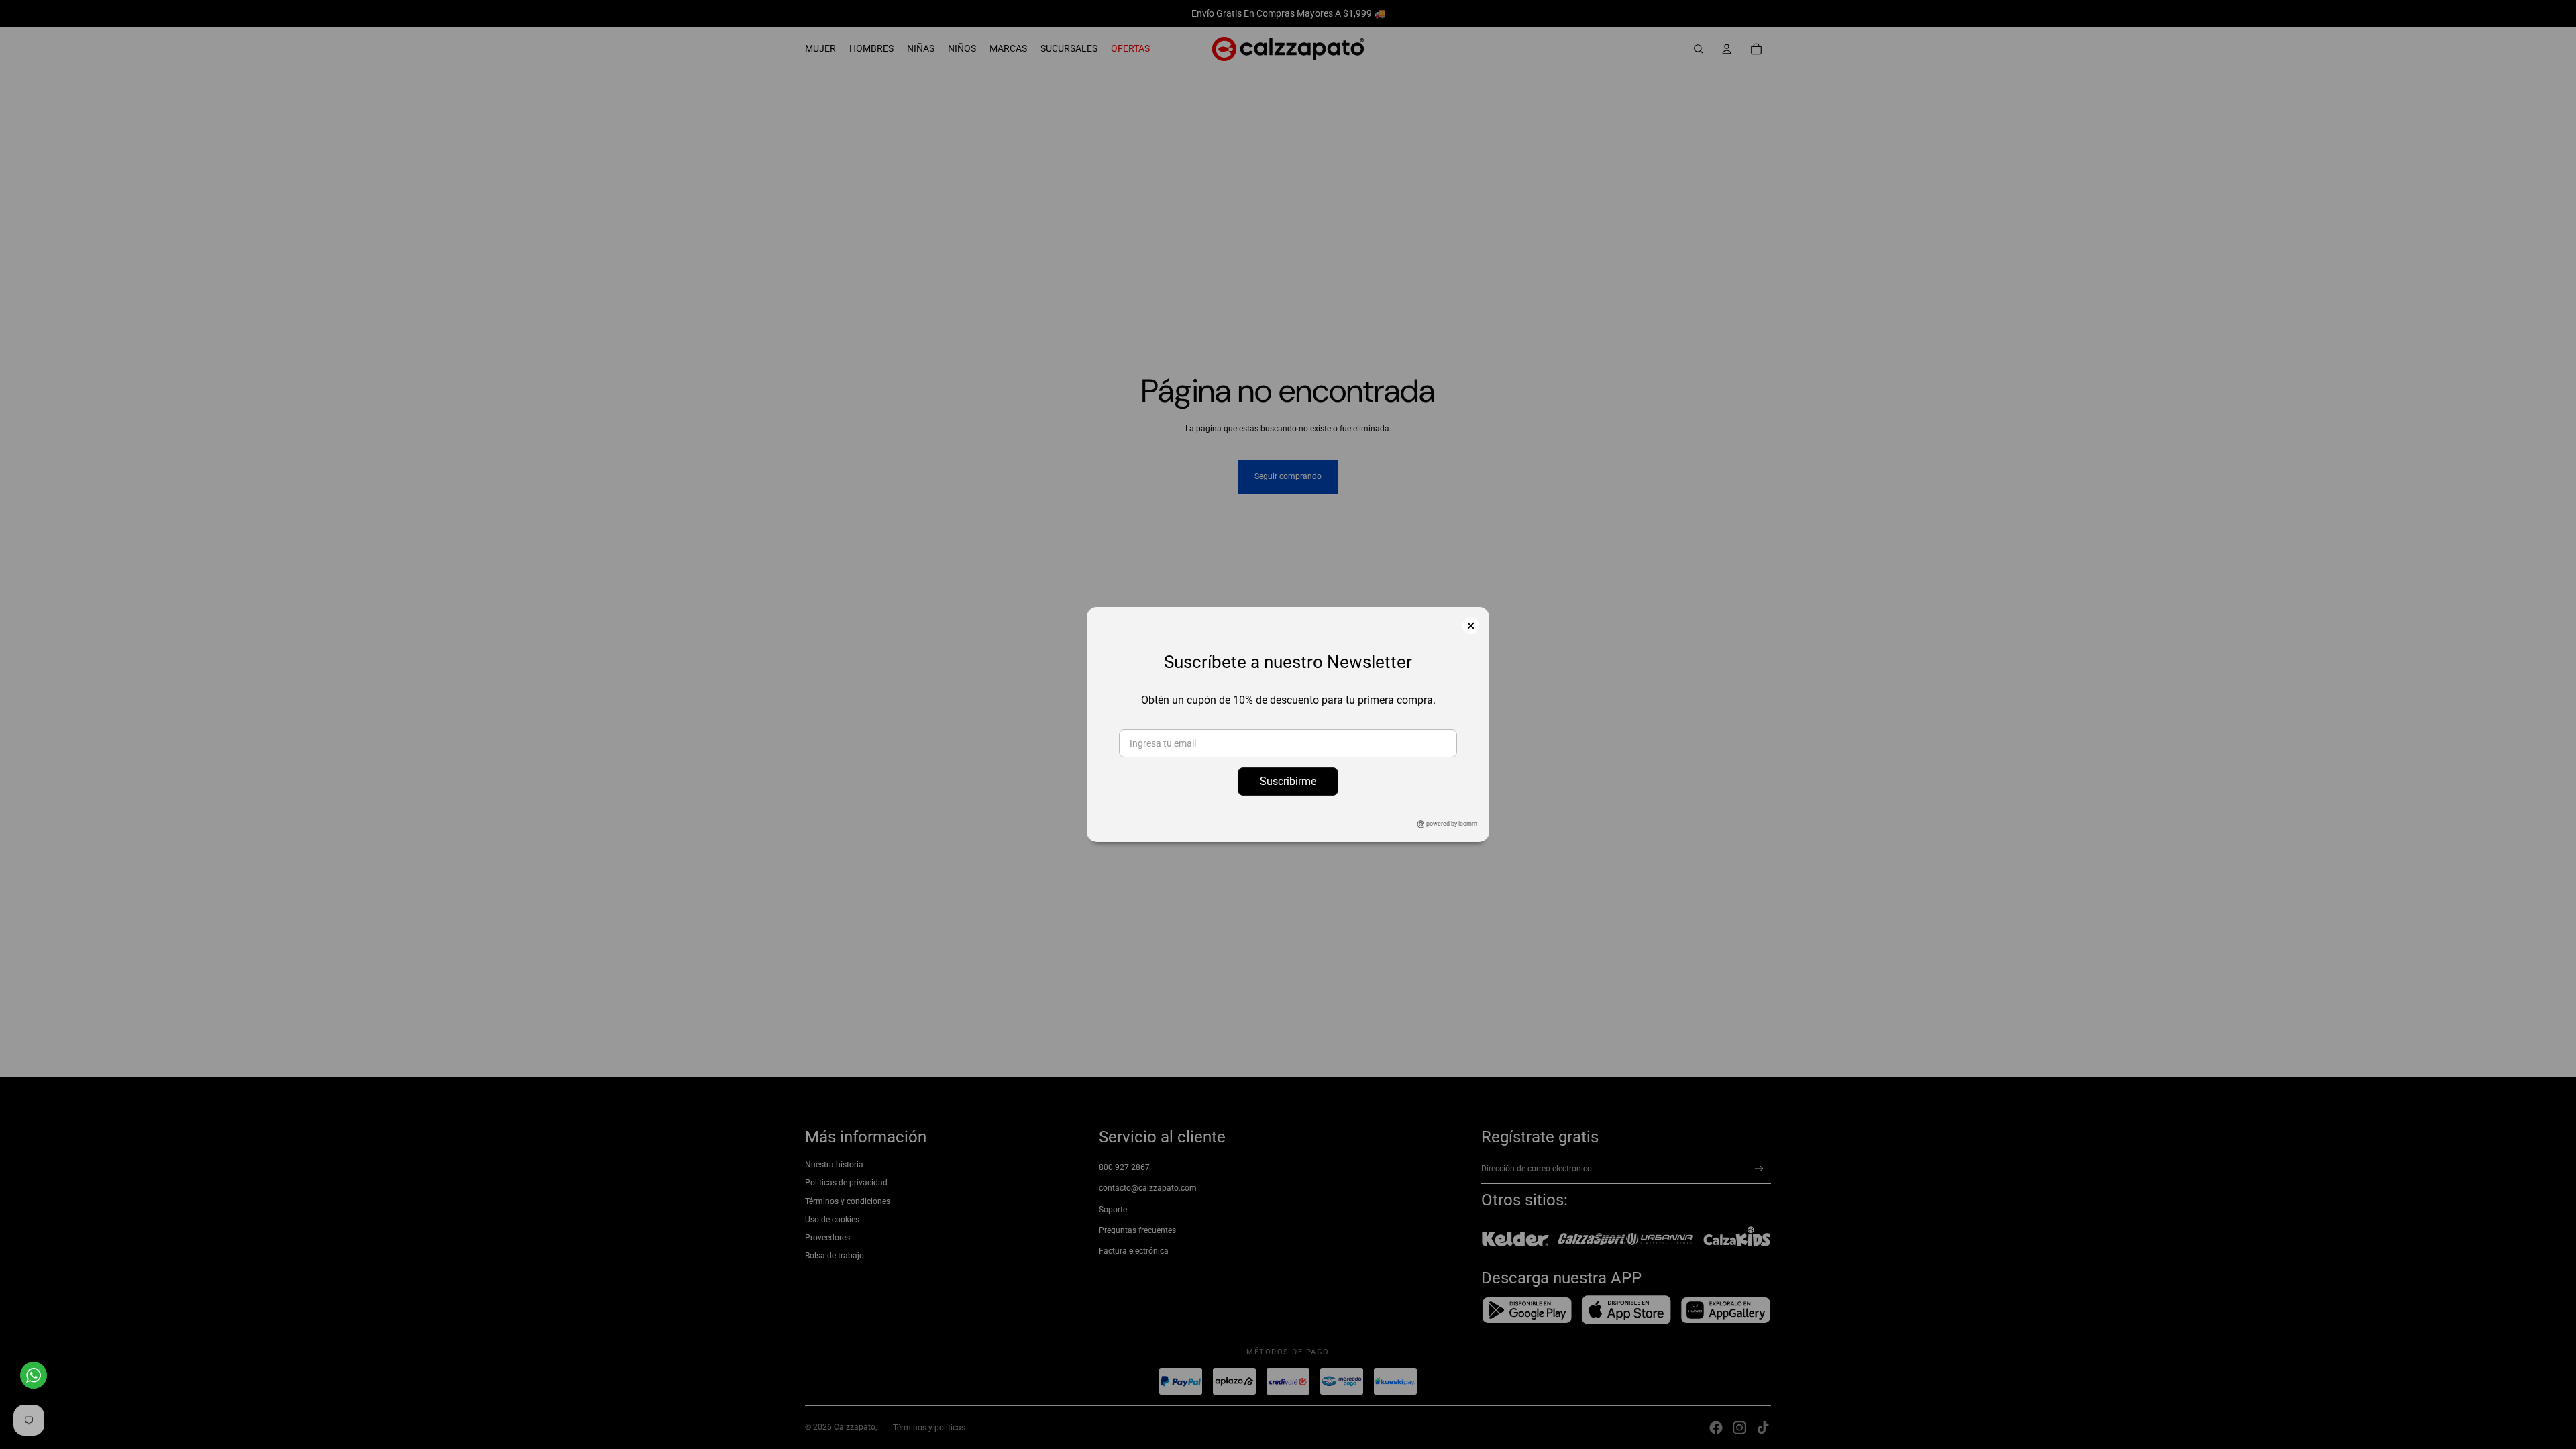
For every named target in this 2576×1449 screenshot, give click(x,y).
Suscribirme (1288, 781)
